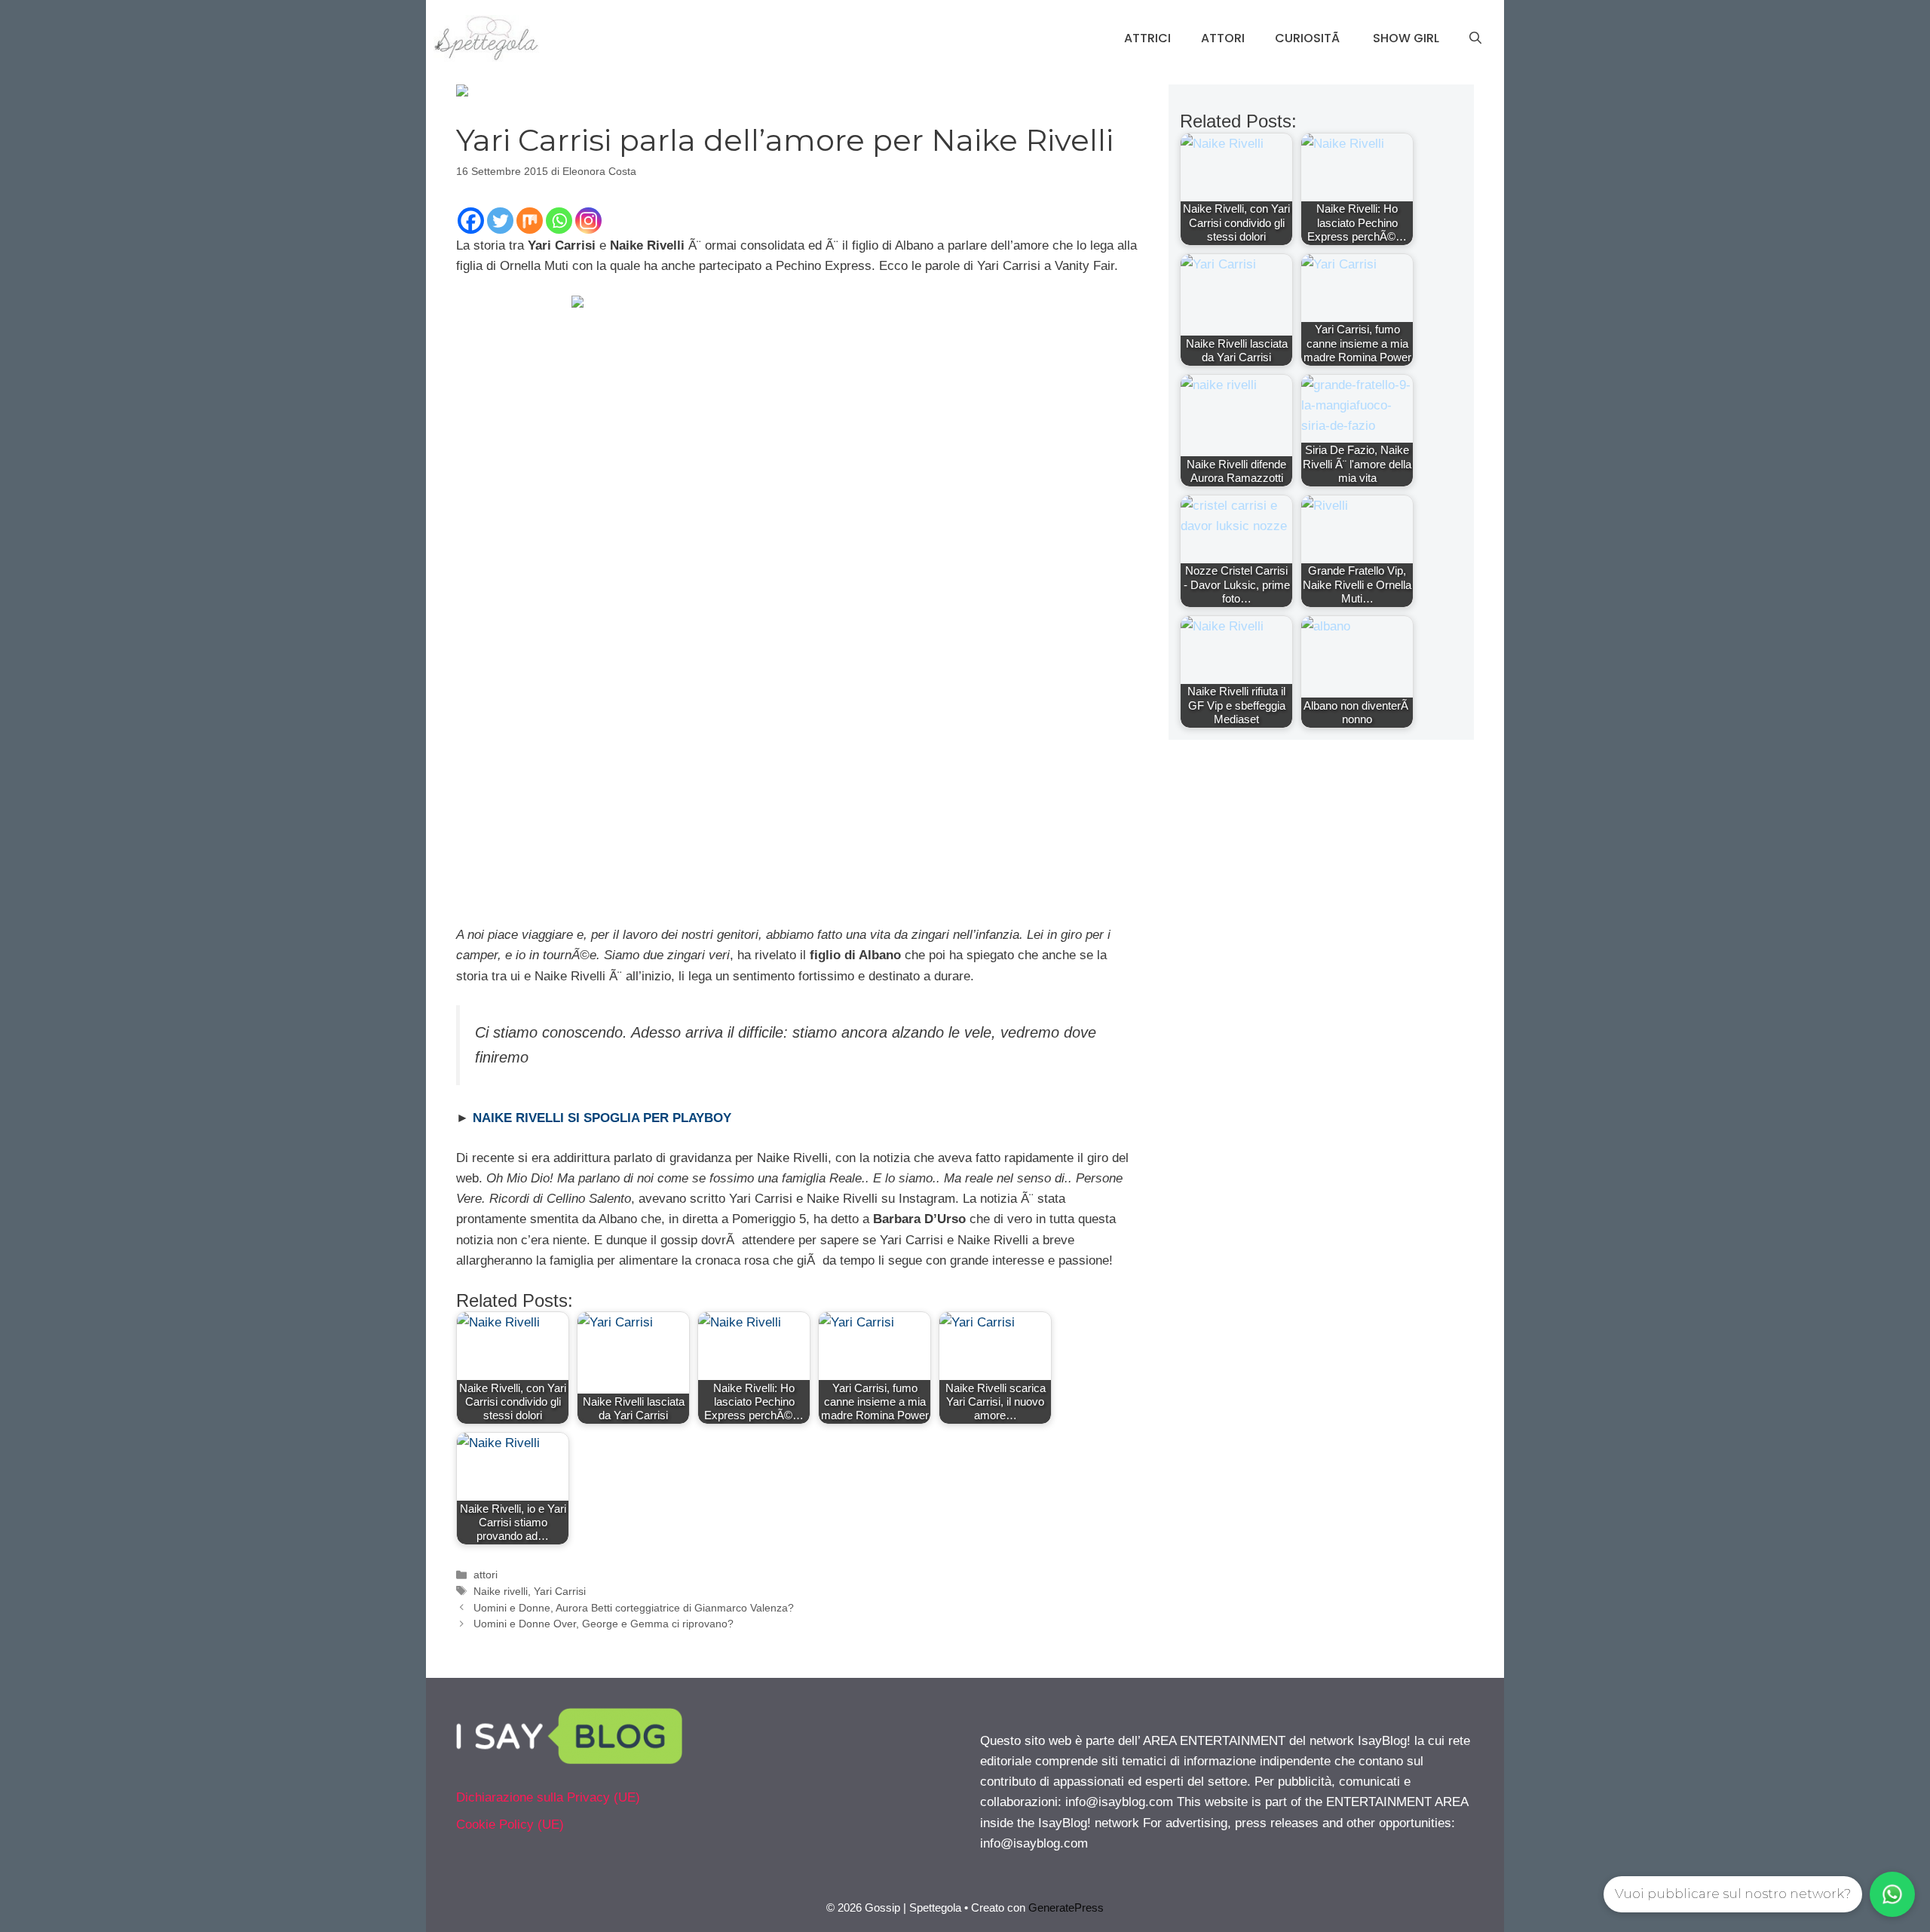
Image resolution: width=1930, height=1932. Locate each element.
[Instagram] (588, 221)
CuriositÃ (1309, 38)
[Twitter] (500, 221)
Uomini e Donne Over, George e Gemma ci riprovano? (604, 1624)
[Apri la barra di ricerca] (1475, 38)
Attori (1223, 38)
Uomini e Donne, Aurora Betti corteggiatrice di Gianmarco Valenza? (634, 1608)
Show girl (1406, 38)
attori (486, 1575)
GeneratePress (1066, 1907)
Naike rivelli (501, 1591)
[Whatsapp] (559, 221)
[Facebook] (471, 221)
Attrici (1147, 38)
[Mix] (530, 221)
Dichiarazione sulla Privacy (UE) (548, 1797)
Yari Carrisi (560, 1591)
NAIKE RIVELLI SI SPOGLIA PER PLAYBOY (602, 1118)
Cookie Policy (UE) (510, 1825)
